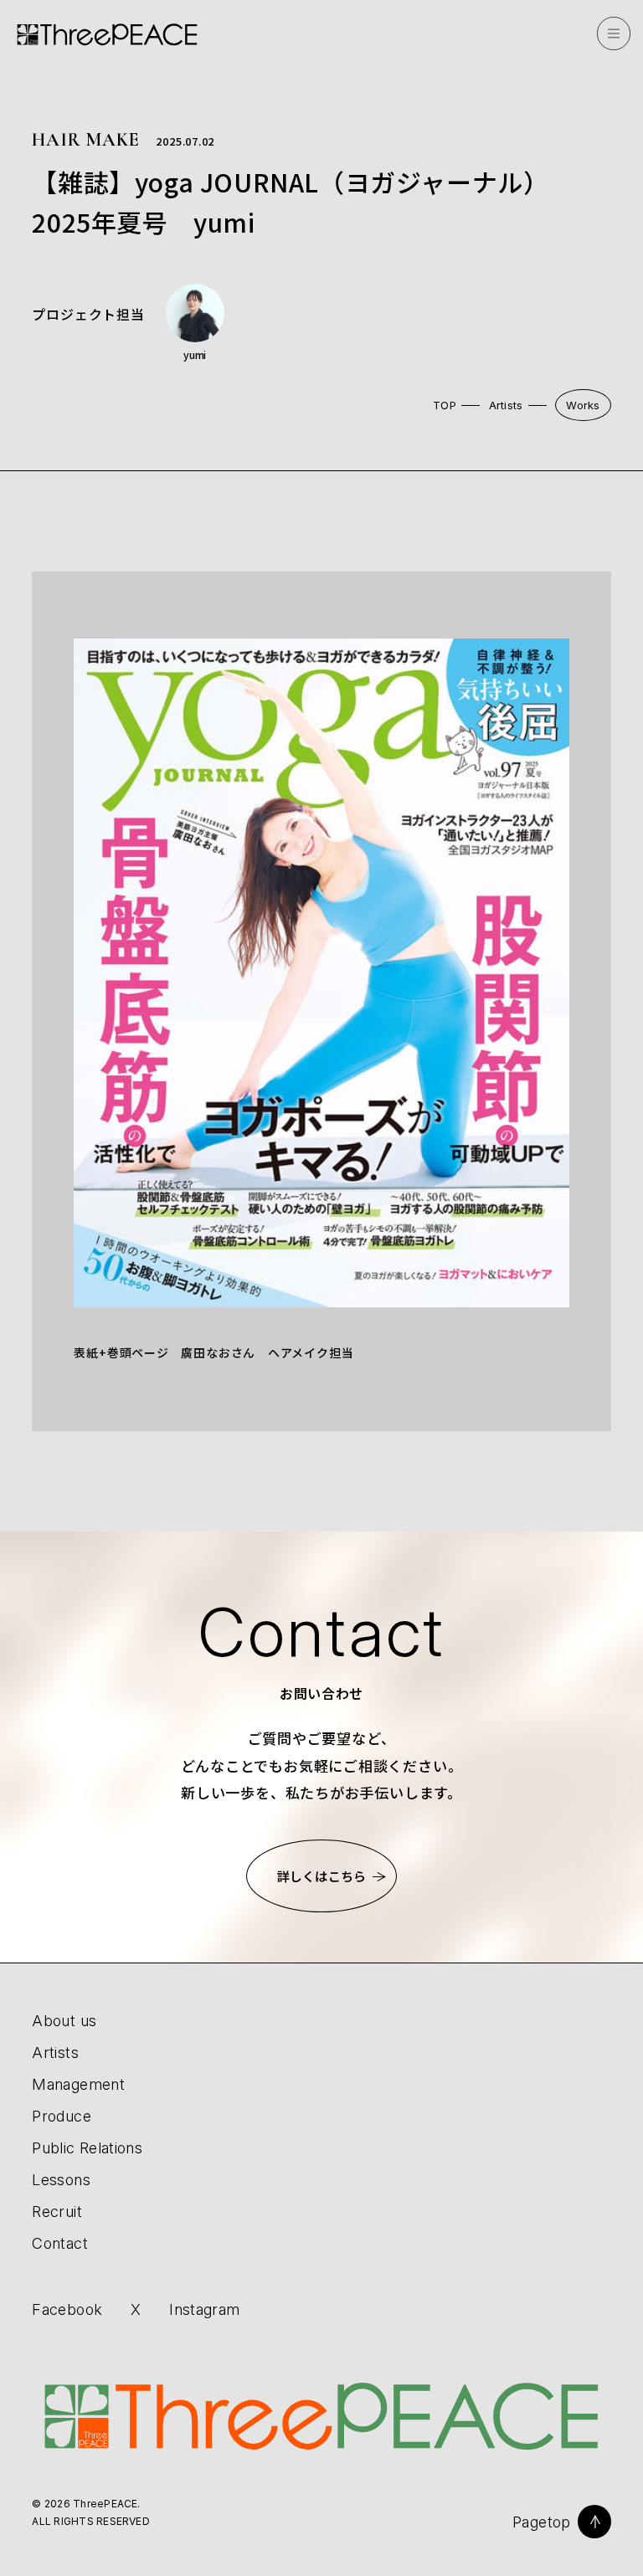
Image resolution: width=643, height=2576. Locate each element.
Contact (60, 2243)
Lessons (61, 2180)
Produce (62, 2116)
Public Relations (87, 2148)
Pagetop (542, 2522)
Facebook (67, 2310)
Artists (506, 405)
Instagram (204, 2310)
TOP (445, 405)
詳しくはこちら (321, 1876)
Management (78, 2084)
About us (64, 2021)
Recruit (57, 2212)
